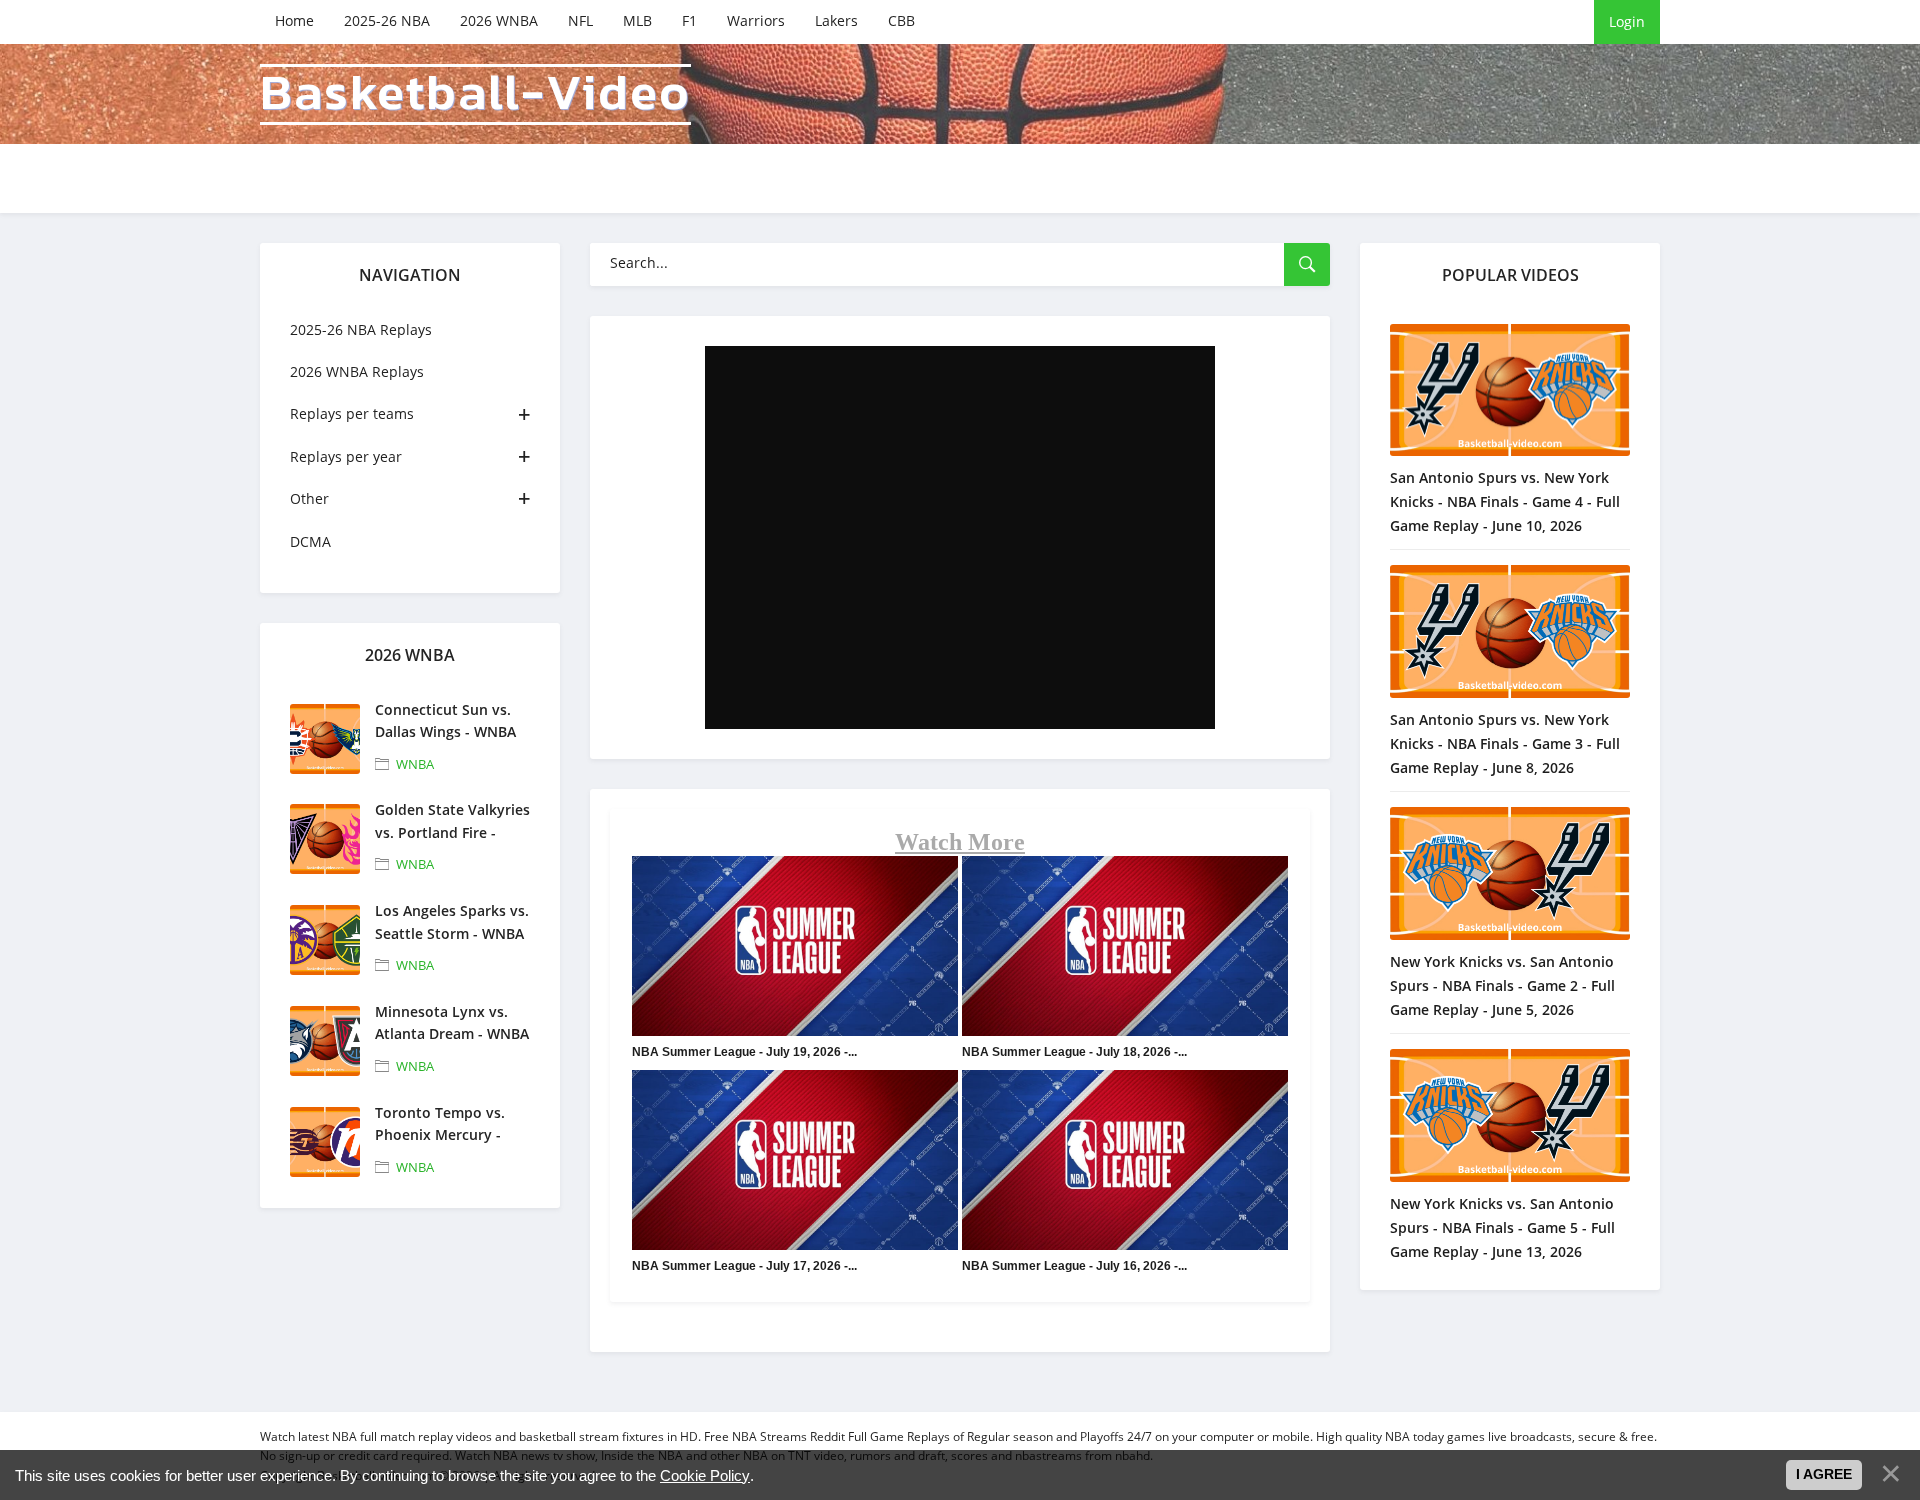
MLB (637, 20)
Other (309, 498)
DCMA (310, 541)
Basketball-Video (475, 94)
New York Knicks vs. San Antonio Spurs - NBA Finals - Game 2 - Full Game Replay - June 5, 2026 (1502, 985)
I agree (1824, 1474)
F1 (689, 20)
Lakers (836, 20)
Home (294, 20)
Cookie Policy (705, 1475)
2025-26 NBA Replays (361, 329)
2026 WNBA (499, 20)
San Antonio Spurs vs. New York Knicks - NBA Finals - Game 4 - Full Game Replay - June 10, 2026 (1505, 501)
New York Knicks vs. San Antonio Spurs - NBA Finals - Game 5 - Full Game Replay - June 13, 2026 (1502, 1227)
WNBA (415, 764)
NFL (580, 20)
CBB (901, 20)
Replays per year (346, 456)
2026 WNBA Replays (357, 371)
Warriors (756, 20)
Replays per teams (352, 413)
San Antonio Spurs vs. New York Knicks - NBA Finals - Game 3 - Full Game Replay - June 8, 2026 (1505, 743)
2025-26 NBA (387, 20)
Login (1627, 21)
